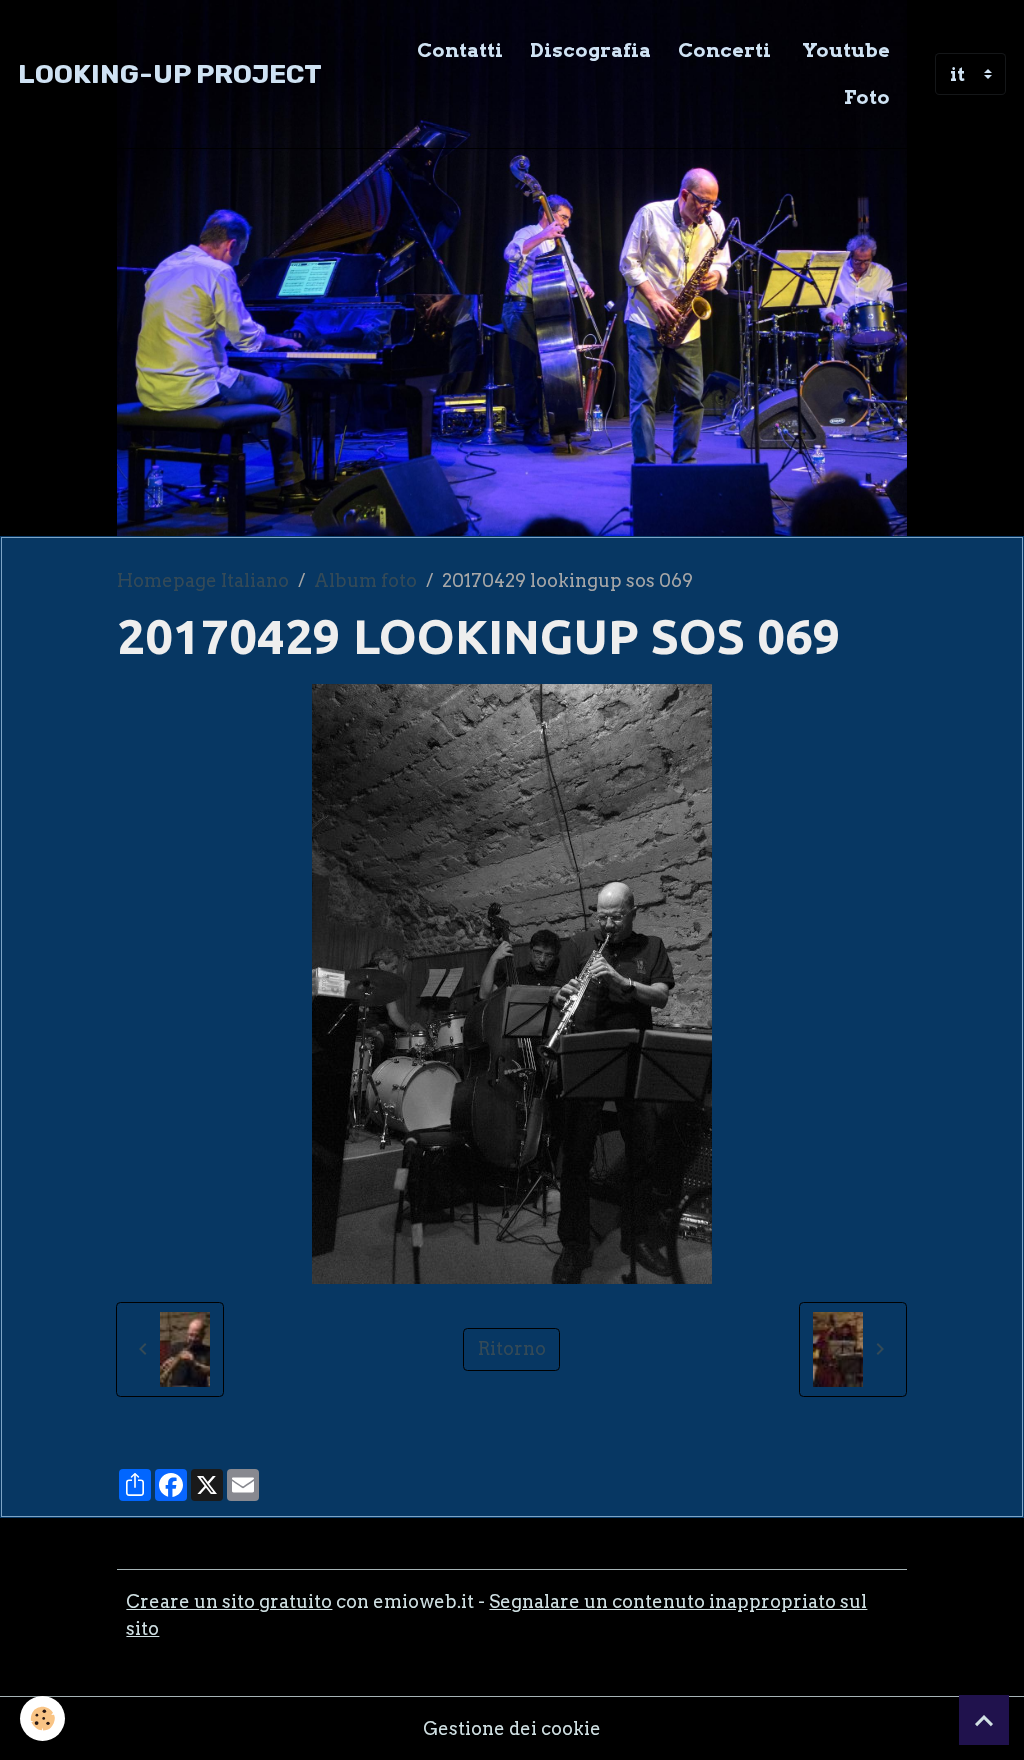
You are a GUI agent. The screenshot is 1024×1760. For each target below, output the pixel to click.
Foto (867, 97)
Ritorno (512, 1348)
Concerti (724, 50)
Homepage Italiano (203, 580)
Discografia (590, 50)
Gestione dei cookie (512, 1728)
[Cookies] (42, 1718)
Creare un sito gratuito (229, 1601)
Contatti (460, 50)
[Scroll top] (984, 1720)
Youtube (844, 50)
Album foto (365, 580)
